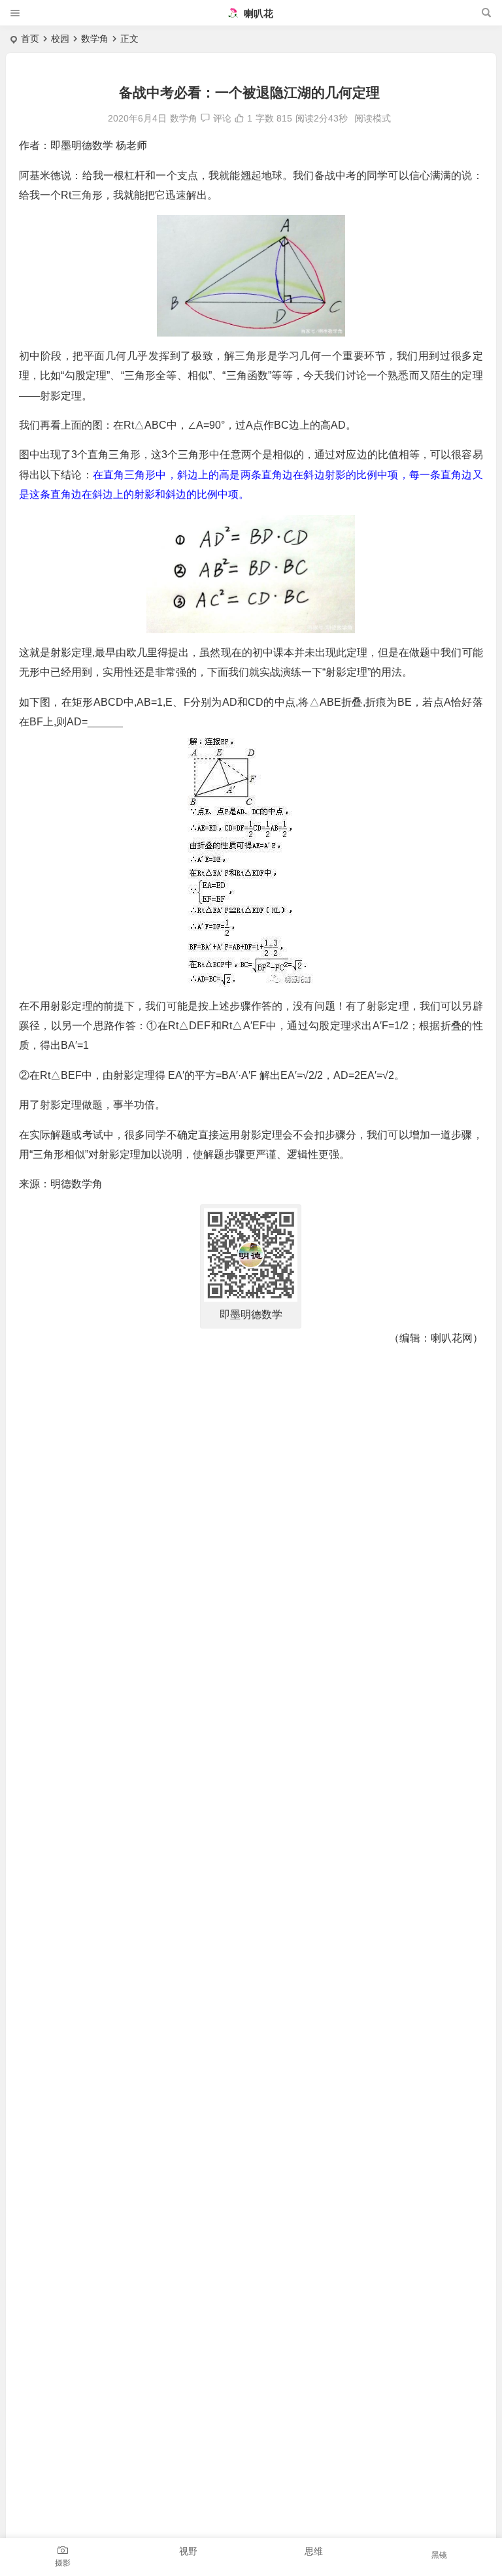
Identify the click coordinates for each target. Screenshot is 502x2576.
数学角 (95, 39)
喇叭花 (257, 13)
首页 (30, 39)
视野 (188, 2551)
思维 (314, 2551)
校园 (60, 39)
